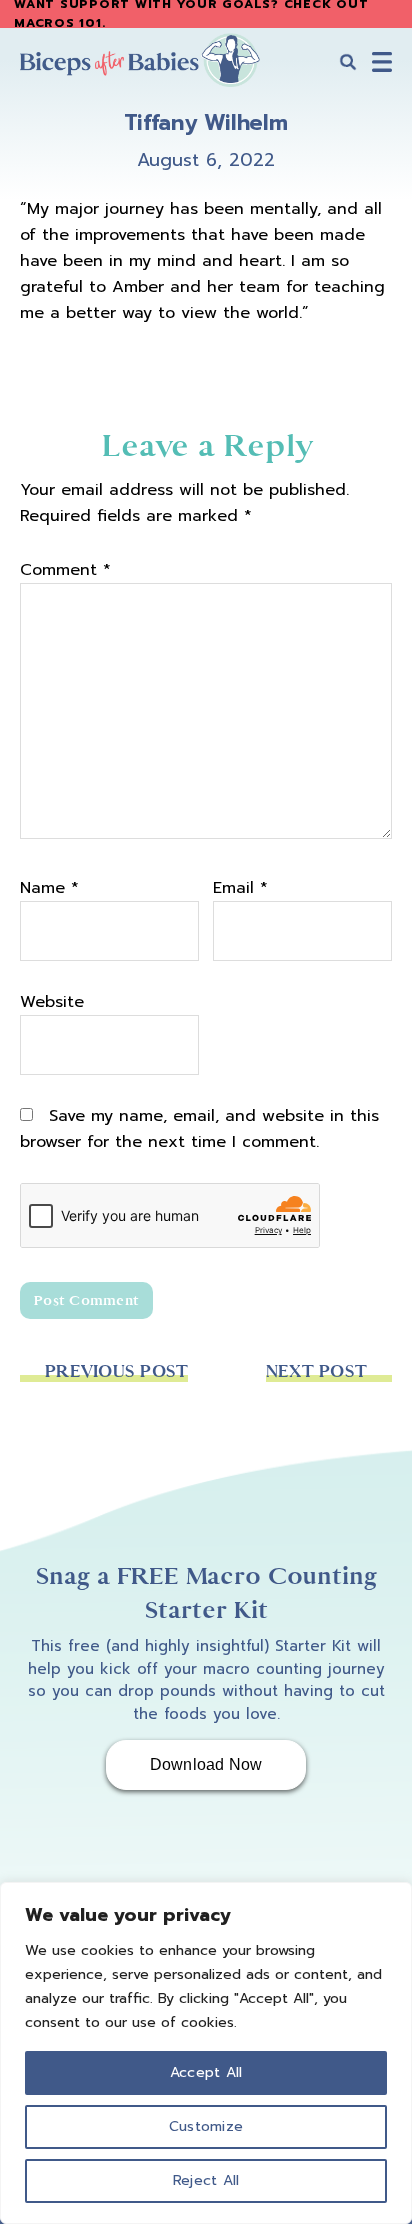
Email (240, 888)
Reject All (206, 2180)
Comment (65, 570)
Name (49, 888)
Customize (206, 2126)
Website (52, 1002)
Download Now (206, 1764)
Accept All (206, 2072)
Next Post (316, 1371)
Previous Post (116, 1371)
